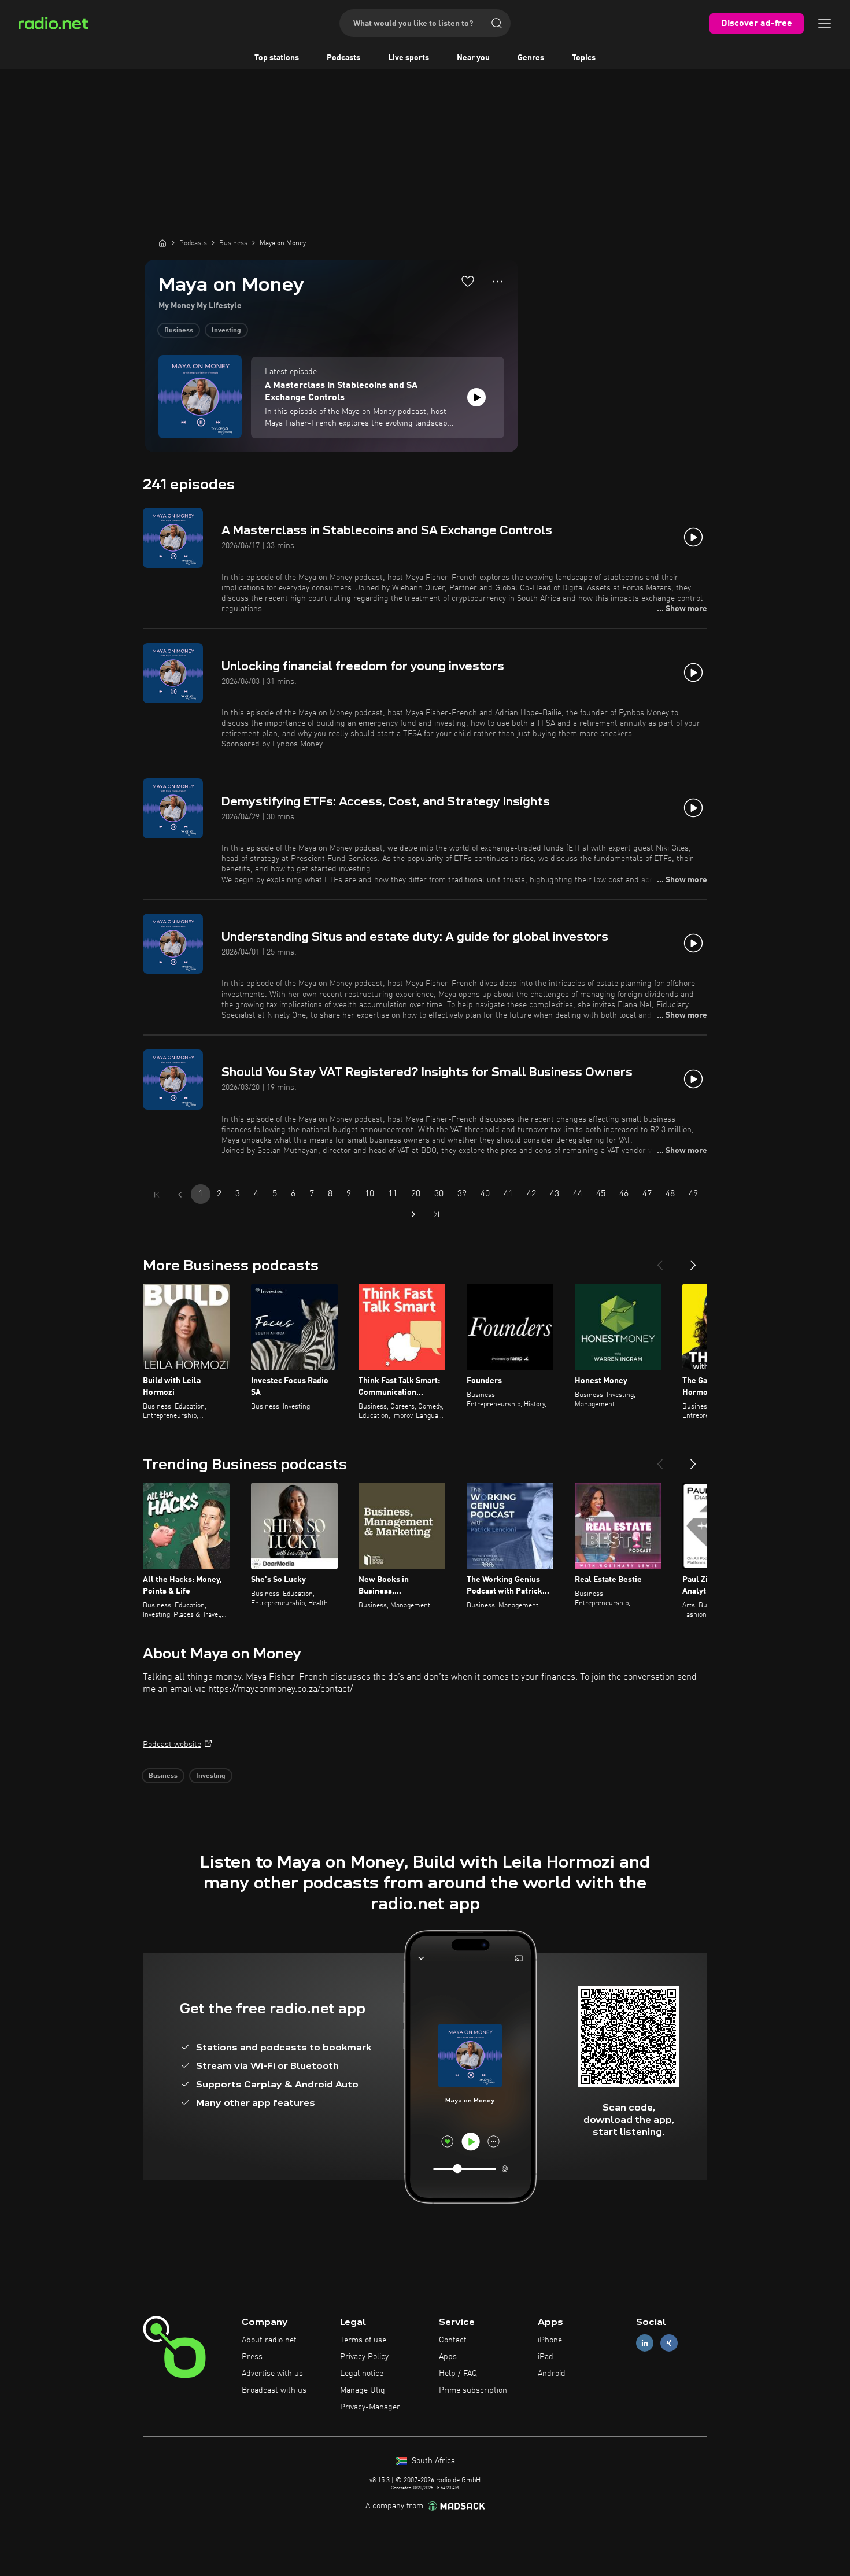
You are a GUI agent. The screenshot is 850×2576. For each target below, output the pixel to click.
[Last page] (437, 1214)
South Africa (432, 2461)
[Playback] (476, 397)
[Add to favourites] (468, 281)
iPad (546, 2357)
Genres (531, 58)
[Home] (162, 243)
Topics (584, 58)
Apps (448, 2357)
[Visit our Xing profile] (669, 2343)
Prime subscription (473, 2390)
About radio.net (269, 2340)
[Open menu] (825, 23)
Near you (473, 58)
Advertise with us (272, 2374)
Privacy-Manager (370, 2407)
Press (252, 2357)
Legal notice (362, 2374)
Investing (226, 331)
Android (552, 2374)
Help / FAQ (458, 2374)
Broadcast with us (274, 2390)
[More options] (498, 282)
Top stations (277, 58)
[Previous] (660, 1261)
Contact (453, 2340)
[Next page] (413, 1214)
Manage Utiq (363, 2390)
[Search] (497, 23)
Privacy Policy (364, 2357)
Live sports (409, 58)
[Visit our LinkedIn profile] (645, 2343)
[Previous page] (180, 1195)
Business (179, 331)
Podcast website (172, 1745)
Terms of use (363, 2340)
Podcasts (343, 58)
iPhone (550, 2340)
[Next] (693, 1261)
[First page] (157, 1195)
